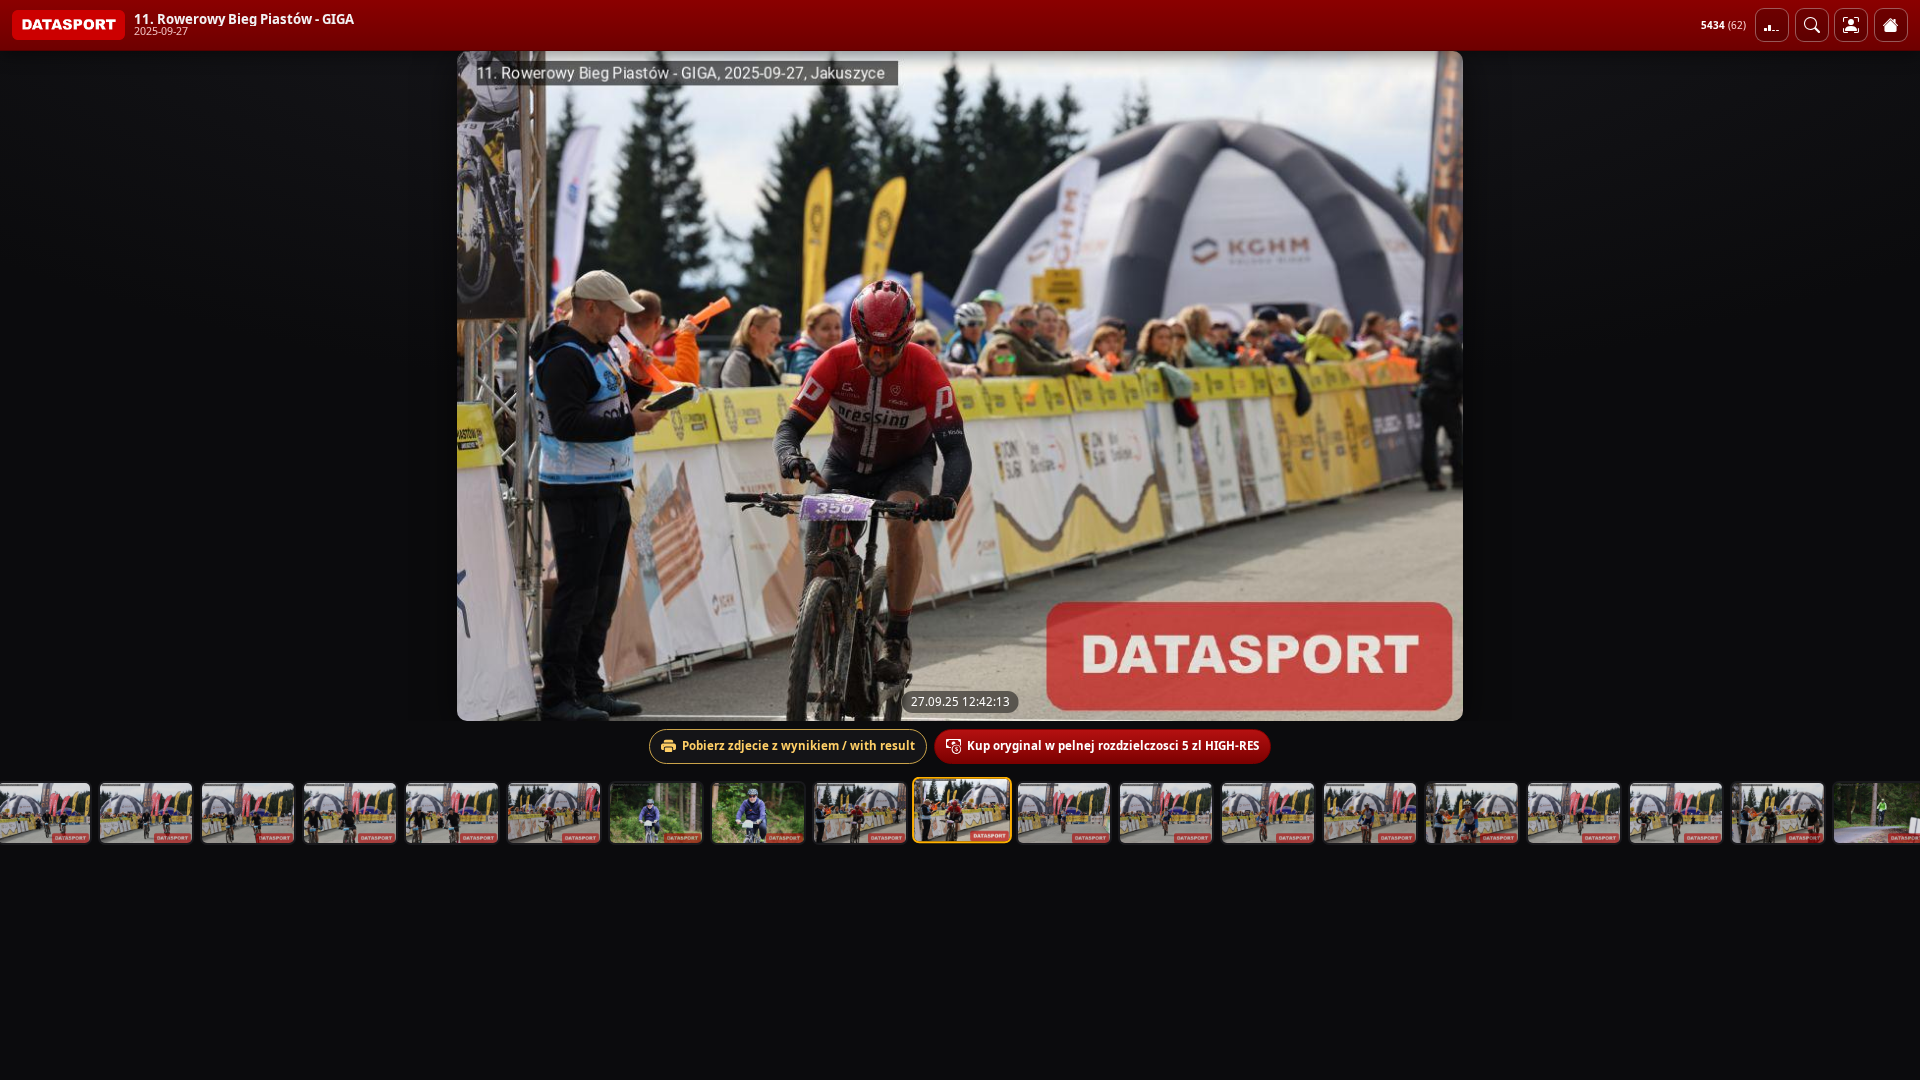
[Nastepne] (1887, 386)
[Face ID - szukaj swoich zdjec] (1812, 25)
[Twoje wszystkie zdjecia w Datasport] (1851, 25)
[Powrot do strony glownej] (1891, 25)
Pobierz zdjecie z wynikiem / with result (798, 745)
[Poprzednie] (33, 386)
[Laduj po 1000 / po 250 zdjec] (1772, 25)
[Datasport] (68, 25)
